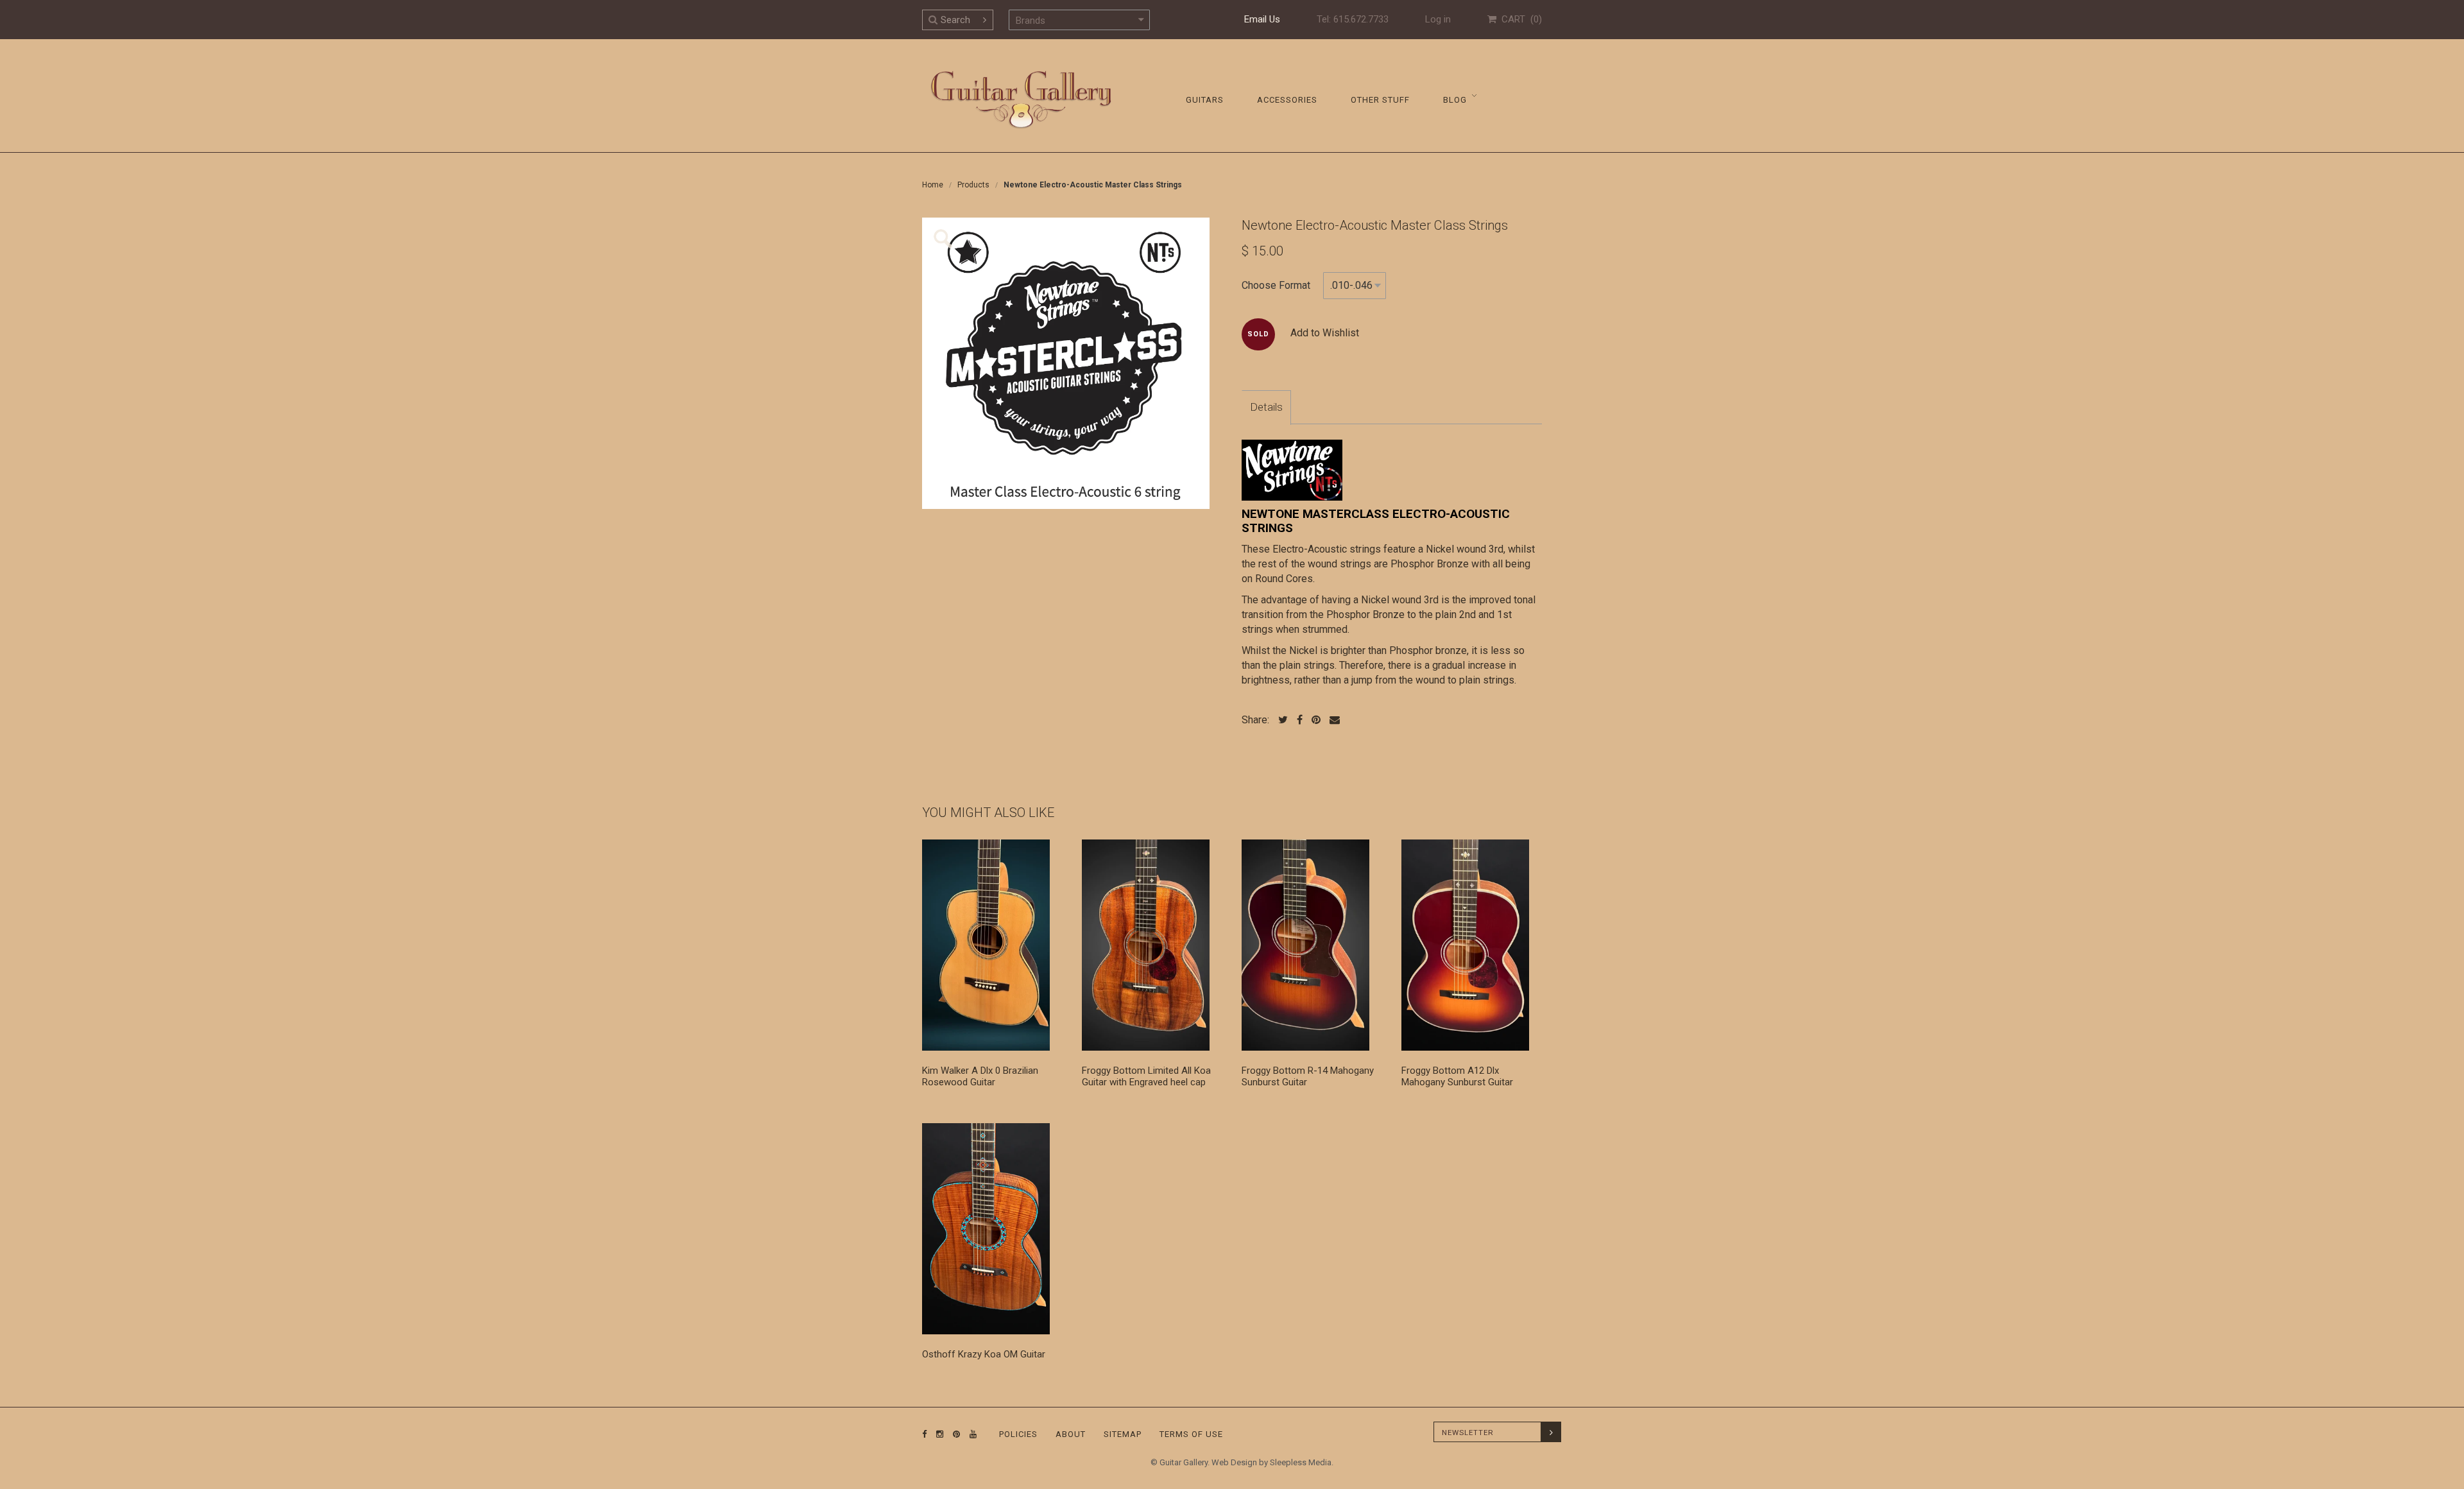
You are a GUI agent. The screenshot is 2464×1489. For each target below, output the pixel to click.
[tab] (1266, 408)
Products (973, 185)
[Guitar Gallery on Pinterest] (954, 1434)
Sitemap (1123, 1434)
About (1071, 1434)
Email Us (1262, 19)
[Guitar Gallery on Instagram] (937, 1434)
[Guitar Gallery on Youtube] (970, 1434)
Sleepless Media (1301, 1462)
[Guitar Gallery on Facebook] (925, 1434)
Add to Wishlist (1325, 333)
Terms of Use (1191, 1434)
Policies (1018, 1434)
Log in (1438, 19)
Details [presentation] (1266, 407)
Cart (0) (1519, 19)
